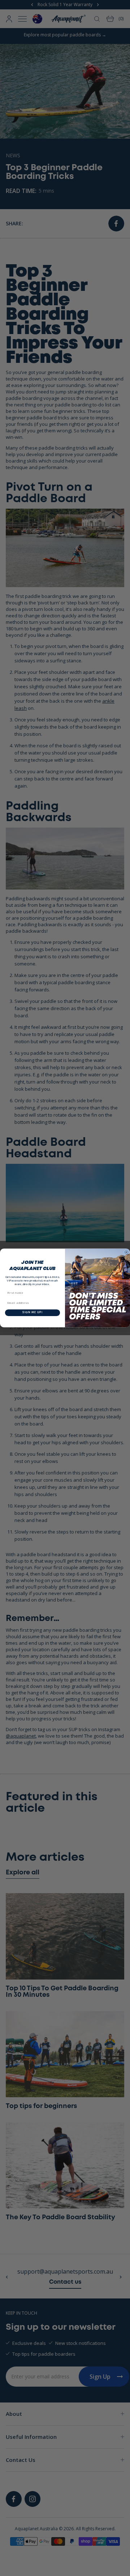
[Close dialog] (126, 1252)
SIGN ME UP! (32, 1313)
